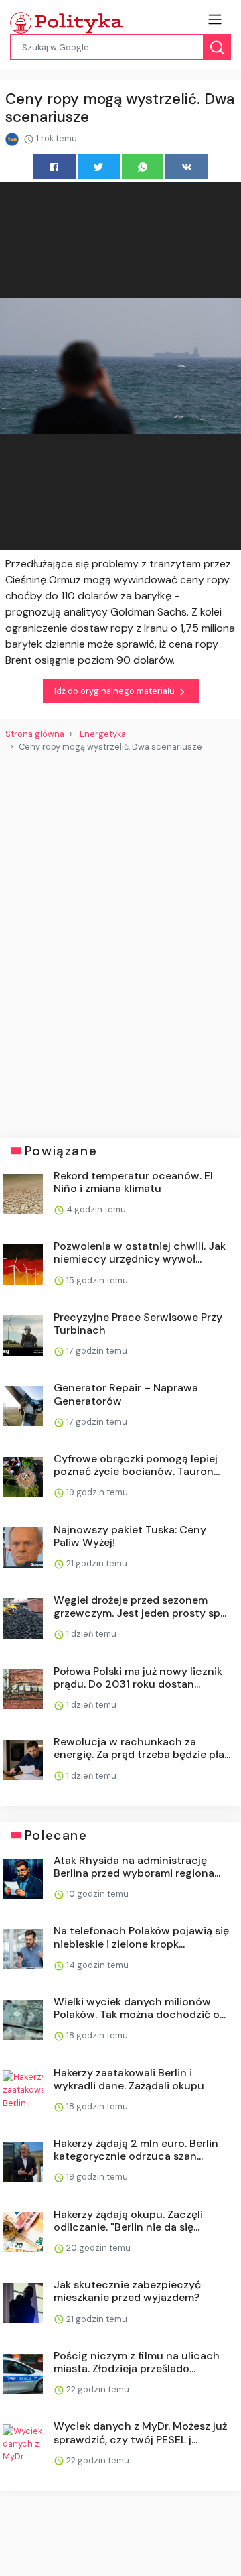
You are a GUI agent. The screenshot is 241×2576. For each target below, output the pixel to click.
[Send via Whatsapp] (143, 167)
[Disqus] (120, 940)
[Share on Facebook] (55, 167)
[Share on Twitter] (99, 167)
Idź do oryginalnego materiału (115, 691)
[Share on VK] (186, 167)
